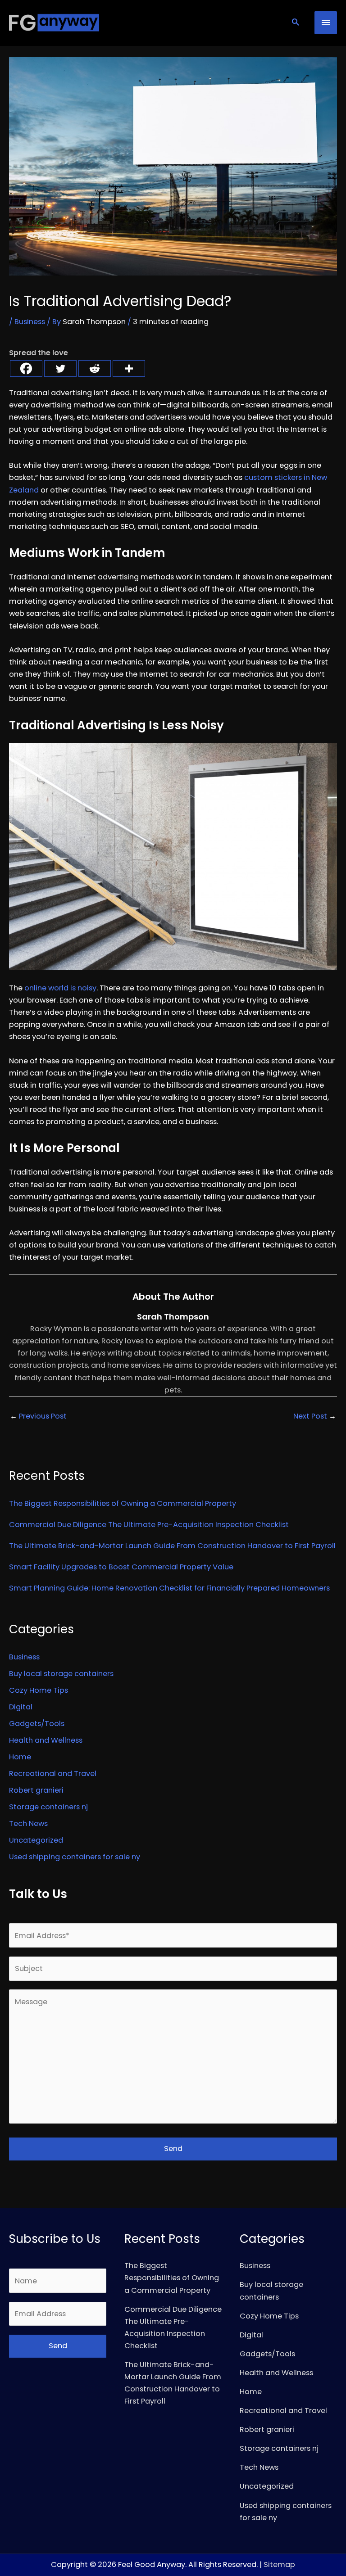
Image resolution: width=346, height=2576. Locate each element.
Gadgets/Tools (37, 1724)
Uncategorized (36, 1840)
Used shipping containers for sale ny (75, 1857)
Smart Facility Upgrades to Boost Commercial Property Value (121, 1567)
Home (20, 1757)
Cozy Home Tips (39, 1690)
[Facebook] (26, 368)
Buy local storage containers (61, 1674)
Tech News (28, 1824)
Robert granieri (36, 1790)
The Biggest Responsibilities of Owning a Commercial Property (123, 1503)
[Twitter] (60, 368)
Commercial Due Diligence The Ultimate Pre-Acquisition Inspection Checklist (149, 1525)
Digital (21, 1707)
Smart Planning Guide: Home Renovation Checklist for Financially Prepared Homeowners (169, 1588)
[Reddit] (95, 368)
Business (30, 322)
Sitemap (279, 2565)
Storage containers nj (48, 1807)
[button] (295, 23)
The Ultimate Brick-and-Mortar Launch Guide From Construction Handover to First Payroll (172, 1546)
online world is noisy (60, 988)
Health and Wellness (46, 1740)
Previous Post (38, 1416)
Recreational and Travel (53, 1774)
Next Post (315, 1416)
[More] (129, 368)
